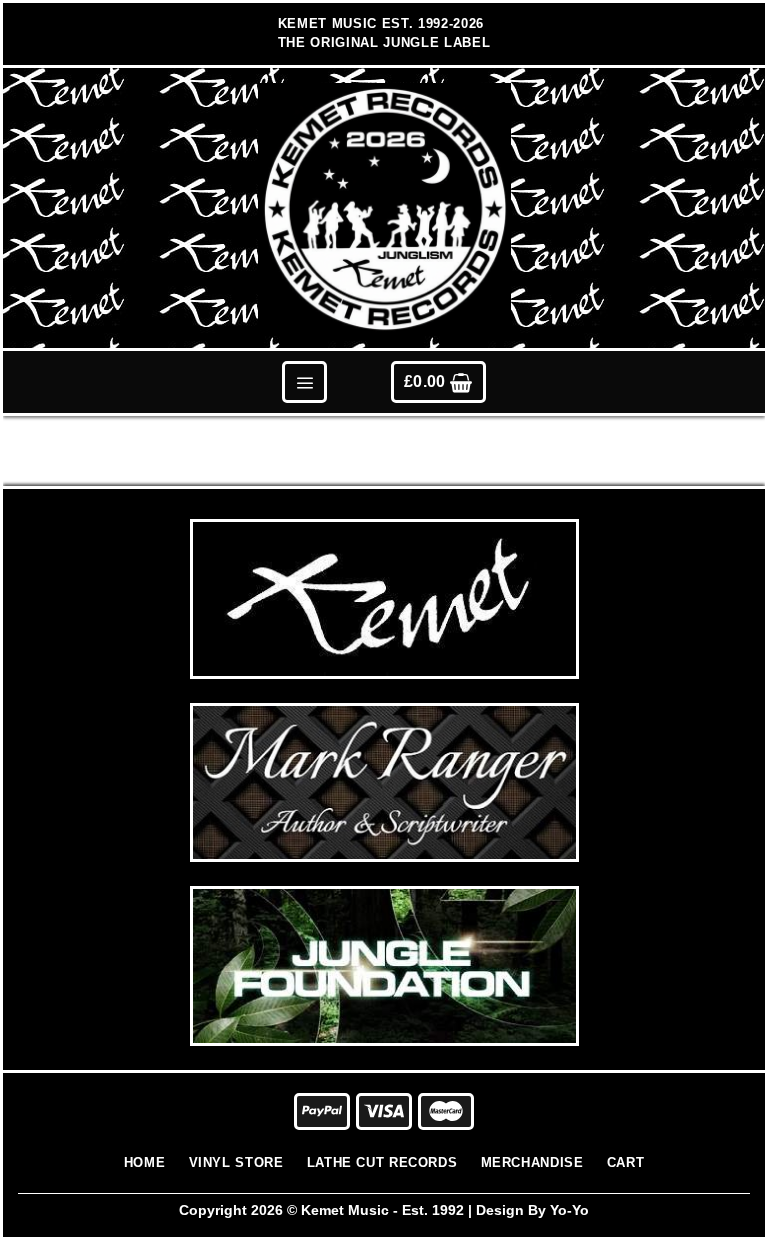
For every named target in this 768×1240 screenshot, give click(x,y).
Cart (625, 1162)
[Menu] (304, 381)
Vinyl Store (236, 1162)
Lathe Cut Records (382, 1162)
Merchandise (532, 1162)
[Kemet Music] (384, 209)
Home (144, 1162)
